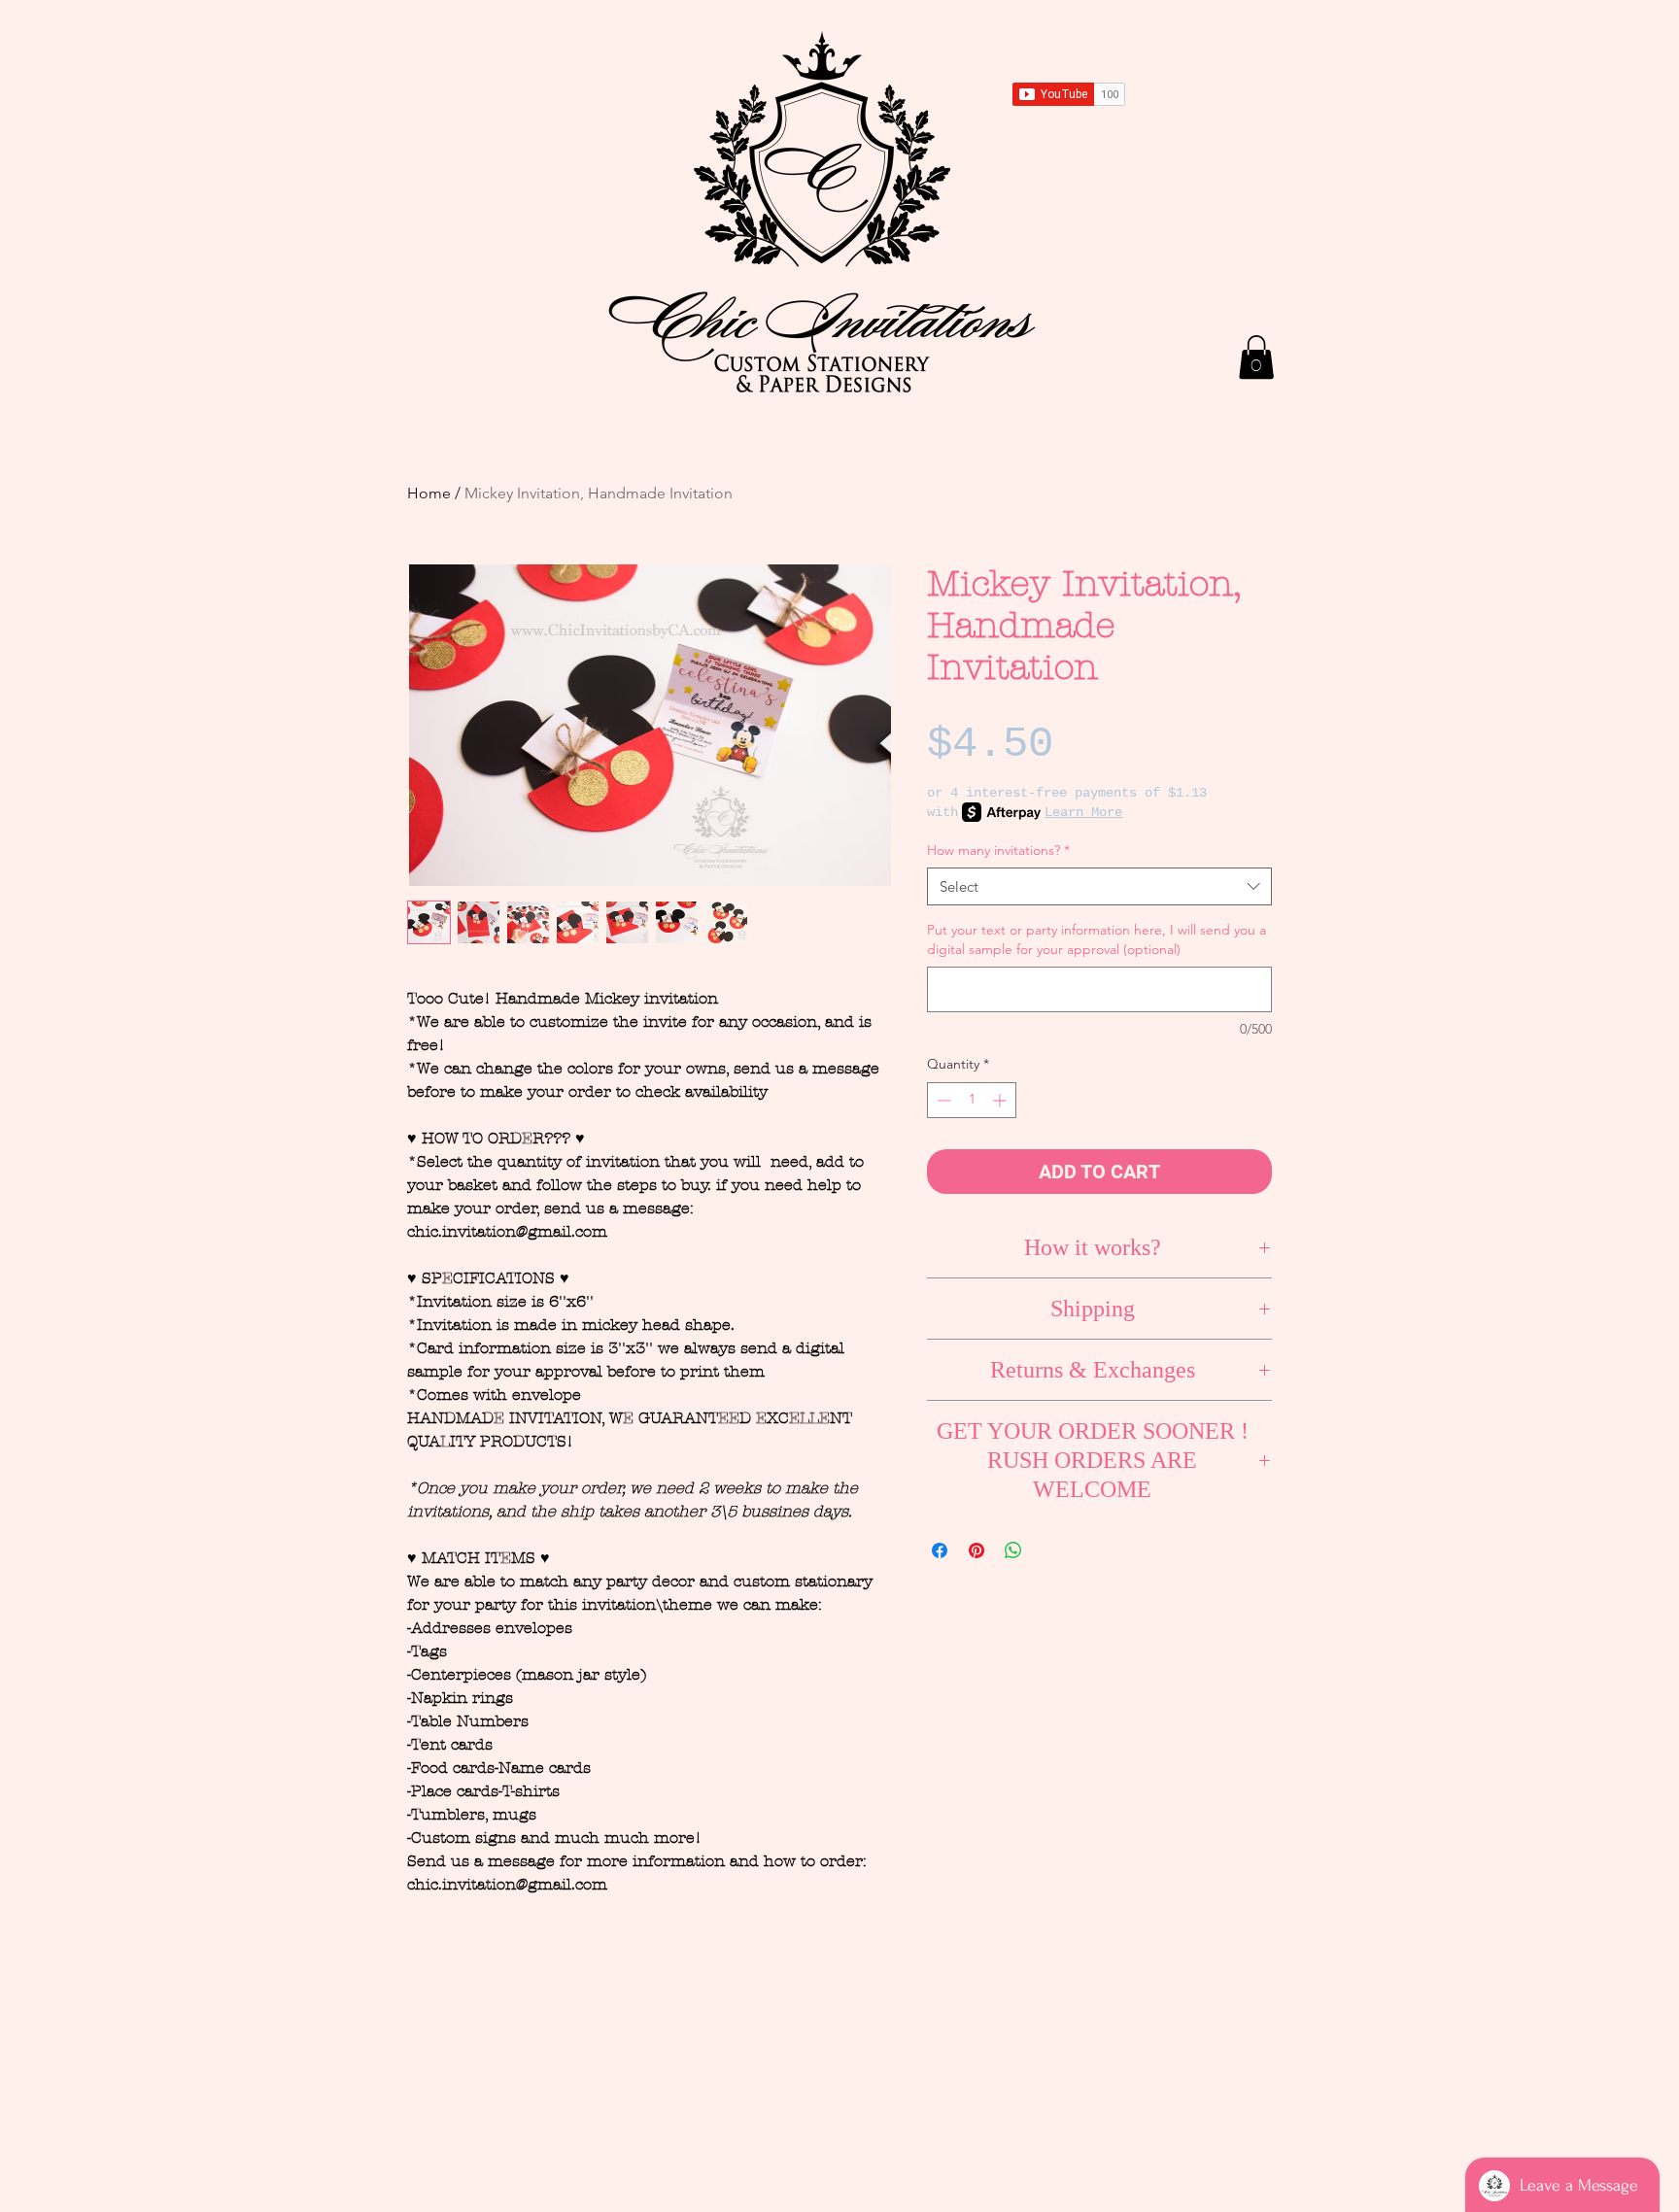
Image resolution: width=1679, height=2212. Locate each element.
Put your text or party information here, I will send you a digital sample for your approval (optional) (1096, 939)
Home (429, 493)
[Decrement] (942, 1100)
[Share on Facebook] (940, 1550)
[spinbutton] (972, 1100)
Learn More (1083, 812)
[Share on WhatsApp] (1013, 1550)
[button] (1256, 357)
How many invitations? (998, 850)
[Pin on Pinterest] (977, 1550)
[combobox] (1099, 886)
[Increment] (1001, 1100)
